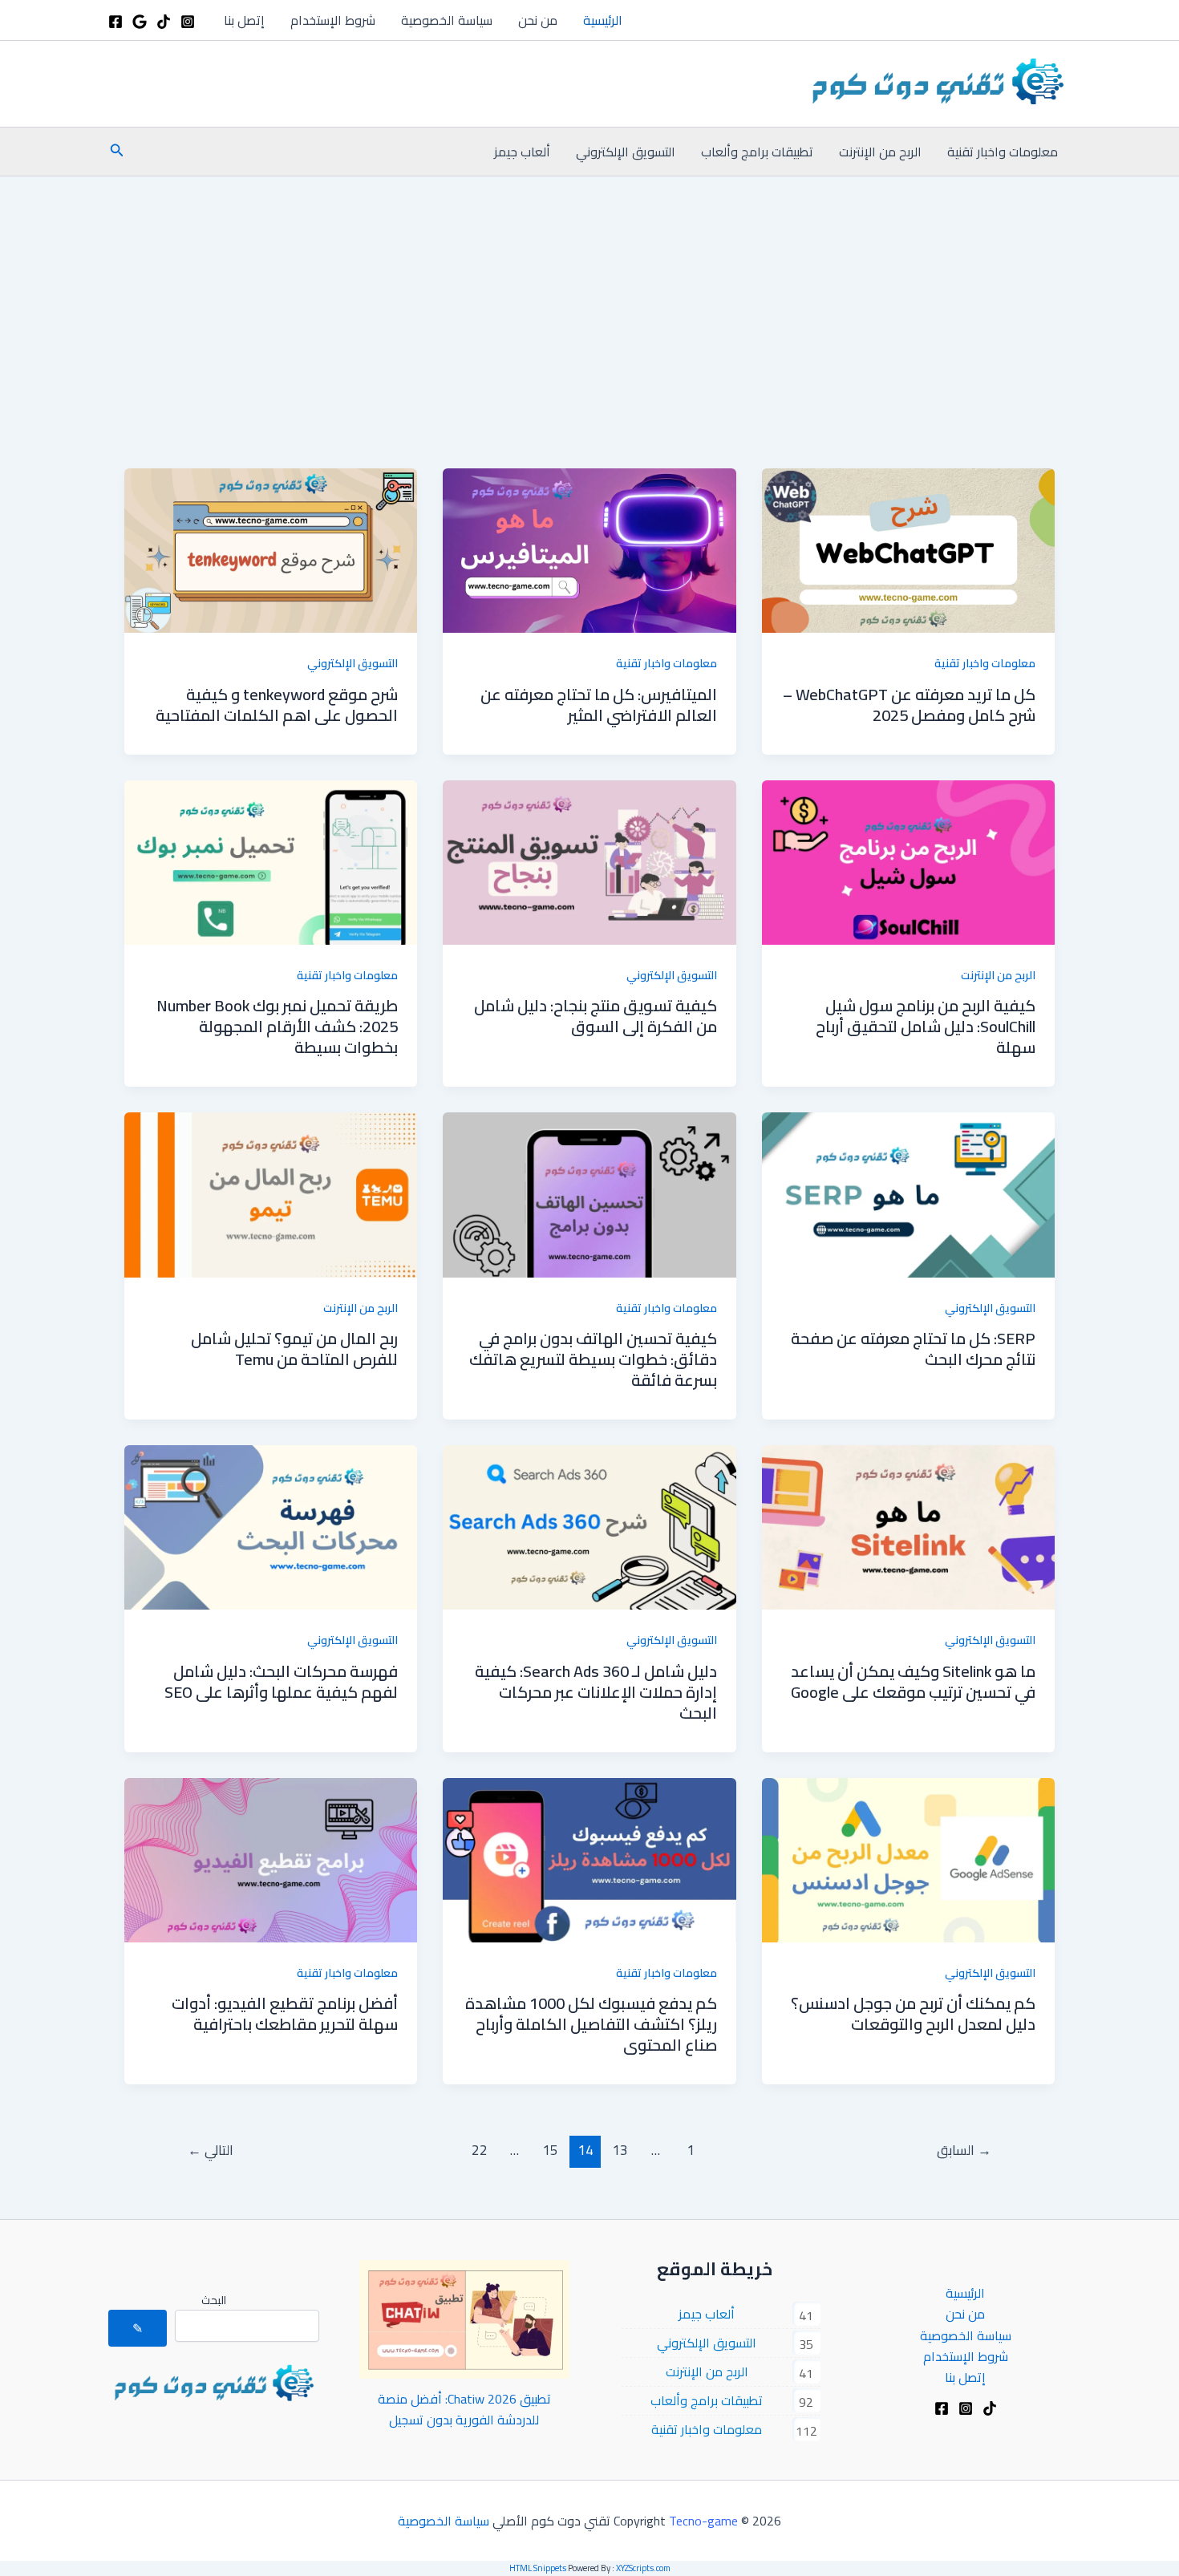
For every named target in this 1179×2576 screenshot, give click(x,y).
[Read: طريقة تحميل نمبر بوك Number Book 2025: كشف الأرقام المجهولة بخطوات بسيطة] (271, 861)
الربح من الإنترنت (880, 152)
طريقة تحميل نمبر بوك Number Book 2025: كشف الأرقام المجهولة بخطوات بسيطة (277, 1026)
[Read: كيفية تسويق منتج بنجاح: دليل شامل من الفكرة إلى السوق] (589, 861)
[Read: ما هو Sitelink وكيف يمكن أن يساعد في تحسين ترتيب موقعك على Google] (908, 1526)
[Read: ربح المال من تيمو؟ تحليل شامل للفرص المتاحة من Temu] (271, 1193)
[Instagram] (188, 22)
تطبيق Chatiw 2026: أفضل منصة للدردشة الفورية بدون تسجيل (464, 2409)
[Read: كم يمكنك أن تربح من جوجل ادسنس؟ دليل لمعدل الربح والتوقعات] (908, 1858)
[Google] (140, 22)
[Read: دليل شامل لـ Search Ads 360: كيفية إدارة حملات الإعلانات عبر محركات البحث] (589, 1526)
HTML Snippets (538, 2568)
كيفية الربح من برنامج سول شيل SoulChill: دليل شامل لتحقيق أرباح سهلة (926, 1026)
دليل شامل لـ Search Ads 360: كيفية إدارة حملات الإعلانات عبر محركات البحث (596, 1692)
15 (550, 2150)
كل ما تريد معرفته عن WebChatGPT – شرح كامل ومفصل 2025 (909, 705)
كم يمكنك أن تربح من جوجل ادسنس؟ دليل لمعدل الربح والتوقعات (913, 2013)
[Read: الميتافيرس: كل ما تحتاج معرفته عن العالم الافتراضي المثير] (589, 549)
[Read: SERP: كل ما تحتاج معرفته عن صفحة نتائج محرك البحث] (908, 1193)
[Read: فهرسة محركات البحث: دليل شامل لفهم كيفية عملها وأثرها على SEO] (271, 1526)
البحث (214, 2300)
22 (480, 2150)
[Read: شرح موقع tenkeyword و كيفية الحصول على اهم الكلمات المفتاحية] (271, 549)
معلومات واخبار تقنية (1003, 152)
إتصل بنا (244, 20)
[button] (115, 152)
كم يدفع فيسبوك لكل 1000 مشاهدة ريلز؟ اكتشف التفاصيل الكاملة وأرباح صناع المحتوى (591, 2024)
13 (620, 2150)
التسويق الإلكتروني (626, 152)
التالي (211, 2150)
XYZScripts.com (643, 2568)
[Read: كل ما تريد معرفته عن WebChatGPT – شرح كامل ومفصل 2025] (908, 549)
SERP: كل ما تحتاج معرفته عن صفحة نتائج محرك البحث (913, 1349)
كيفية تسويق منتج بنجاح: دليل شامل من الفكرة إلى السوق (596, 1016)
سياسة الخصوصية (447, 20)
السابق (964, 2150)
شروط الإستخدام (333, 20)
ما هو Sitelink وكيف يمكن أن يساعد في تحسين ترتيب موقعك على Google (913, 1681)
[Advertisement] (589, 297)
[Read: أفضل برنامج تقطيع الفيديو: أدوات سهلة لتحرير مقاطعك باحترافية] (271, 1858)
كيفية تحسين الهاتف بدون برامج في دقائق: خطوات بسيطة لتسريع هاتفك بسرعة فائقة (593, 1359)
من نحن (538, 20)
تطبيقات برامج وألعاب (757, 152)
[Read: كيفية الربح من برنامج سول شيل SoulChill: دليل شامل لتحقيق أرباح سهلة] (908, 861)
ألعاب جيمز (522, 152)
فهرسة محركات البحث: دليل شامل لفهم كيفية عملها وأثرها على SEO (281, 1681)
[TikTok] (164, 22)
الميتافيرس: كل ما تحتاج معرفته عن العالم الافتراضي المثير (599, 705)
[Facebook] (115, 22)
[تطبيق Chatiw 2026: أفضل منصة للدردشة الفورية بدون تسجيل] (465, 2319)
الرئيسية (603, 20)
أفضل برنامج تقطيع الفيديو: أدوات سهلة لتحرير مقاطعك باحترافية (285, 2013)
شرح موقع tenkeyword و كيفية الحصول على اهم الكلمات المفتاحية (277, 705)
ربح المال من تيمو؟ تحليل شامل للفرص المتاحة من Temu (294, 1349)
